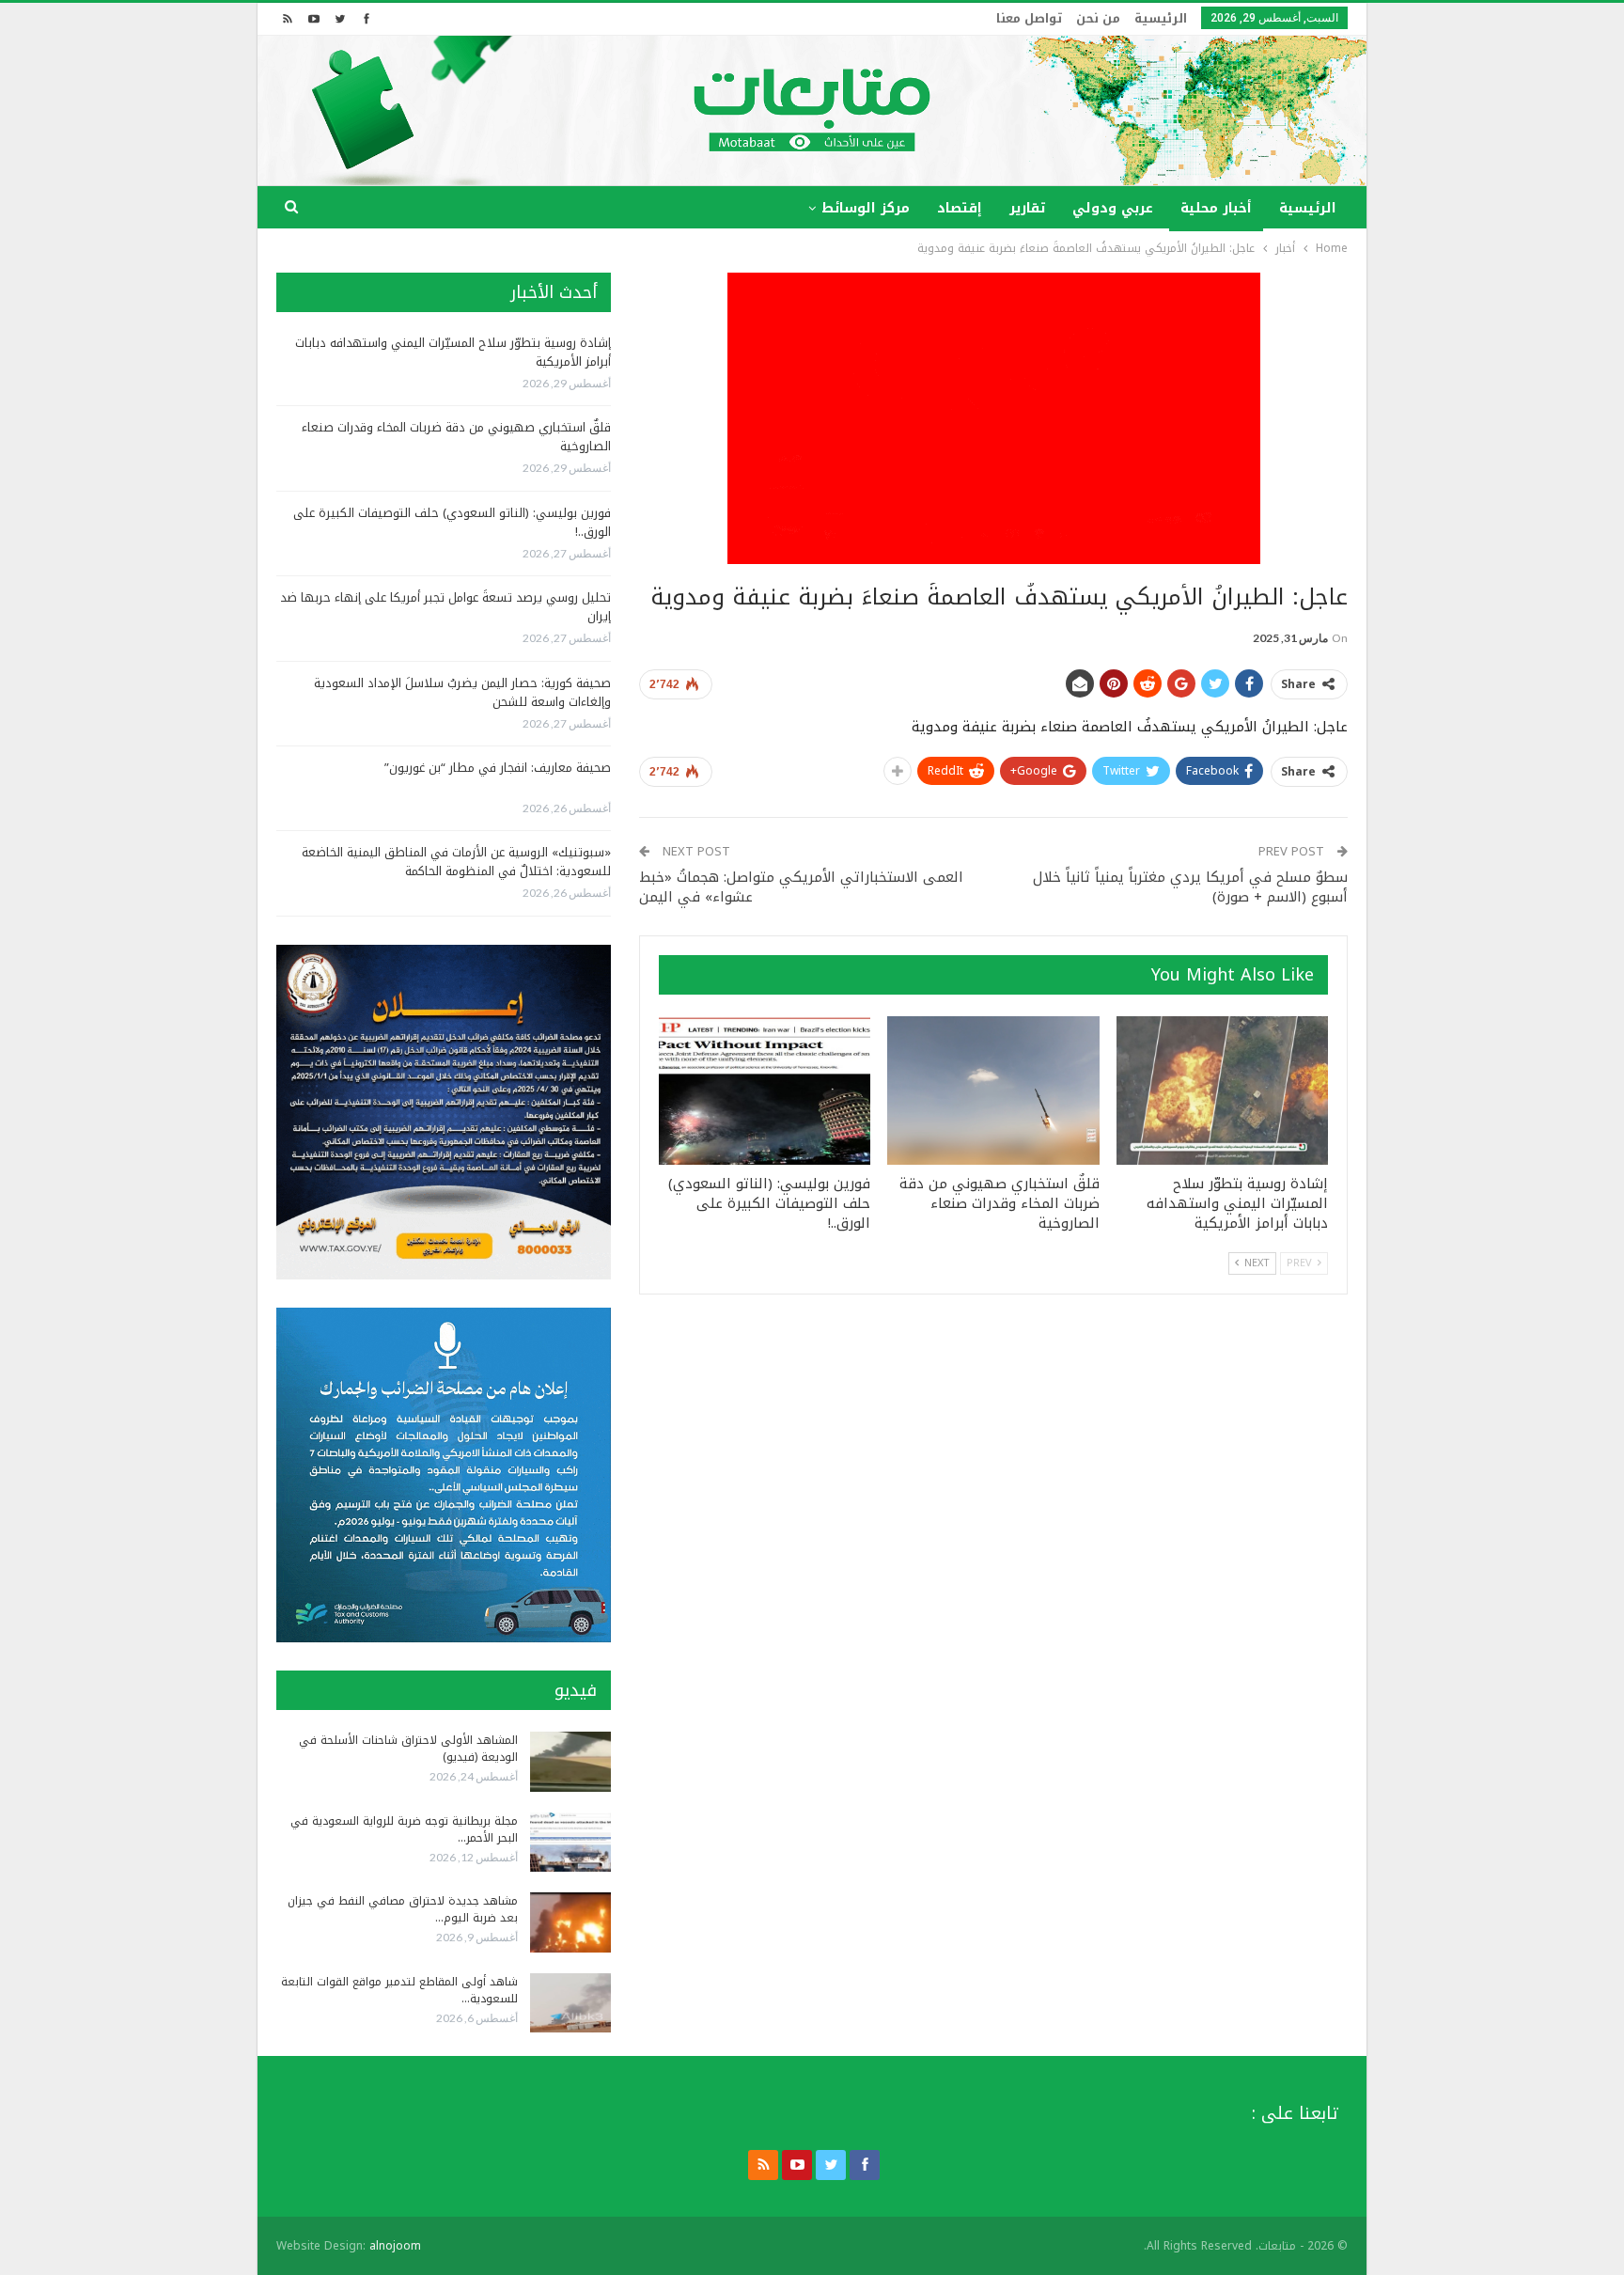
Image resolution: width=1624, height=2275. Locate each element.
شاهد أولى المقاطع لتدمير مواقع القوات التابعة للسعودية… (399, 1990)
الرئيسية (1161, 18)
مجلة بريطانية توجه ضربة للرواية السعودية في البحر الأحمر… (404, 1829)
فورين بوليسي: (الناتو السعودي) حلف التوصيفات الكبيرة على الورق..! (452, 522)
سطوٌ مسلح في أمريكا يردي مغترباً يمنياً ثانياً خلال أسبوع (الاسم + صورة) (1190, 887)
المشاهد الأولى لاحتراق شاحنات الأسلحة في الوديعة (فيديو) (408, 1749)
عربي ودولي (1113, 208)
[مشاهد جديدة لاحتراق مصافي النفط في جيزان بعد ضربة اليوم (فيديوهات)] (570, 1922)
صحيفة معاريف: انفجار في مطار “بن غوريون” (498, 768)
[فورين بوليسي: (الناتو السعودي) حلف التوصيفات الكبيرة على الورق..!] (765, 1090)
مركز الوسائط (866, 208)
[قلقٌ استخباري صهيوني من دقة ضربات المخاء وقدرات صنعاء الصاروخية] (993, 1090)
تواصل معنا (1029, 18)
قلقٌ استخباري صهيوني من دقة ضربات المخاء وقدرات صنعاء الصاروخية (456, 437)
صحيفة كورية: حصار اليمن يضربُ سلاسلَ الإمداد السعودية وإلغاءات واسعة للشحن (462, 692)
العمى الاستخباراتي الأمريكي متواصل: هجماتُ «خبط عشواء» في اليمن (801, 887)
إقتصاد (960, 208)
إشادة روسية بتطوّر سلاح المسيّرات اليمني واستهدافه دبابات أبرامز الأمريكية (453, 352)
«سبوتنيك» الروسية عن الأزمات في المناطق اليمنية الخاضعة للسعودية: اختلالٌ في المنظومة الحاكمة (456, 862)
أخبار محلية (1216, 208)
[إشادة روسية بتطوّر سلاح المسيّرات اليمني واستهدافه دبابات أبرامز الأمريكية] (1222, 1090)
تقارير (1027, 208)
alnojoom (395, 2246)
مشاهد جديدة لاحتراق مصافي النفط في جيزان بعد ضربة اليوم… (403, 1909)
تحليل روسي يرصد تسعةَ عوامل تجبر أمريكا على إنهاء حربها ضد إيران (445, 607)
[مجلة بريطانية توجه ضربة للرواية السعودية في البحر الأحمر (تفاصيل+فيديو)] (570, 1843)
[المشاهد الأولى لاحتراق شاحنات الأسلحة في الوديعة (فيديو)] (570, 1762)
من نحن (1098, 18)
